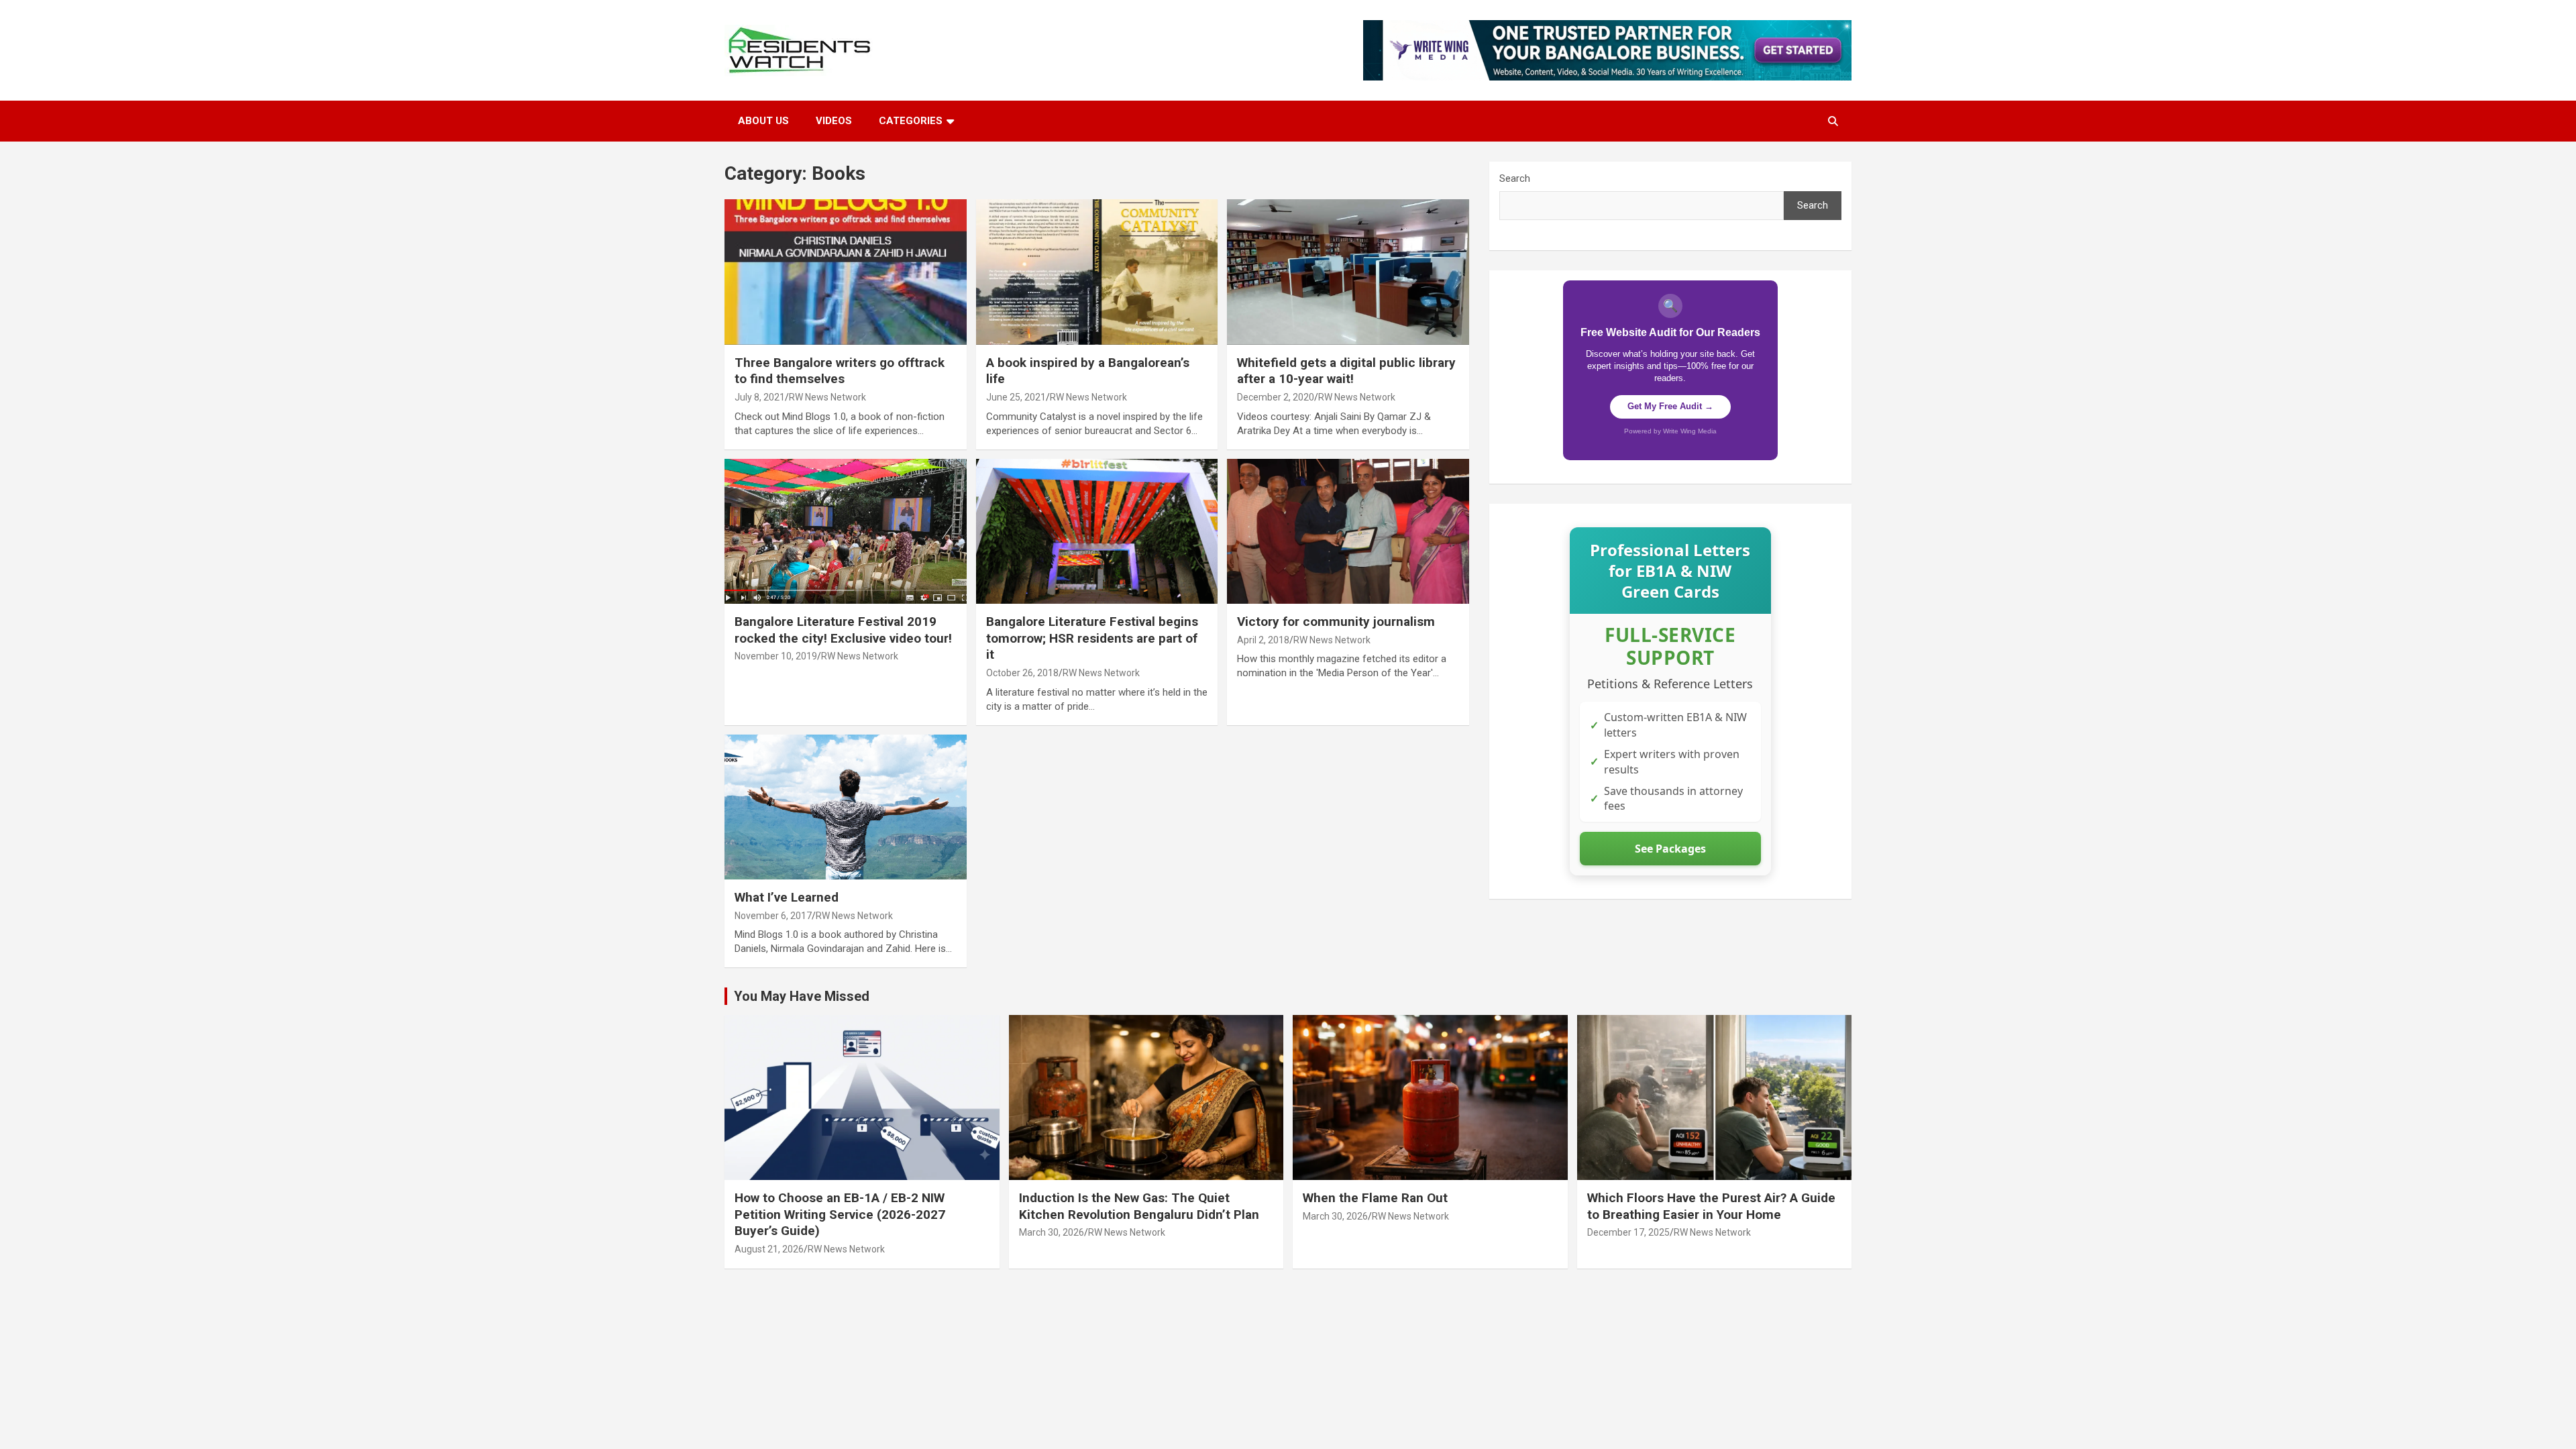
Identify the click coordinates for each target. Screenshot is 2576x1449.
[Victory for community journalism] (1348, 531)
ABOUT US (763, 121)
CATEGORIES (911, 121)
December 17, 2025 (1628, 1232)
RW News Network (827, 397)
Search (1515, 178)
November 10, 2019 (776, 656)
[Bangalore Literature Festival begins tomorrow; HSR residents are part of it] (1097, 531)
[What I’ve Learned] (846, 807)
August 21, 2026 (769, 1249)
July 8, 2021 (760, 397)
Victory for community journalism (1336, 622)
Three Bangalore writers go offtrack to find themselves (840, 371)
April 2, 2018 (1263, 640)
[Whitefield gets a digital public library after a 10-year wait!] (1348, 272)
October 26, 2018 (1022, 673)
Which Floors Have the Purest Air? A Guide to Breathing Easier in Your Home (1711, 1206)
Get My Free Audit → (1670, 406)
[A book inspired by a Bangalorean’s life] (1097, 272)
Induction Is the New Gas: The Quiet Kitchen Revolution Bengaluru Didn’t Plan (1139, 1206)
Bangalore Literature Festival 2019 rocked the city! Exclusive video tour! (843, 630)
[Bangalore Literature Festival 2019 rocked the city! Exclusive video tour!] (846, 531)
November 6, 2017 (773, 916)
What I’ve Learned (787, 897)
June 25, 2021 (1016, 397)
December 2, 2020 (1276, 397)
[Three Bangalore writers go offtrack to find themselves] (846, 272)
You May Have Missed (802, 996)
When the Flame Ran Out (1375, 1198)
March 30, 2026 (1052, 1232)
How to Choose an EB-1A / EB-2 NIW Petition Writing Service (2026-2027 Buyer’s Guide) (840, 1214)
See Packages (1670, 849)
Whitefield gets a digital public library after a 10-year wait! (1346, 371)
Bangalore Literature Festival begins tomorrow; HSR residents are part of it (1092, 638)
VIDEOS (834, 121)
